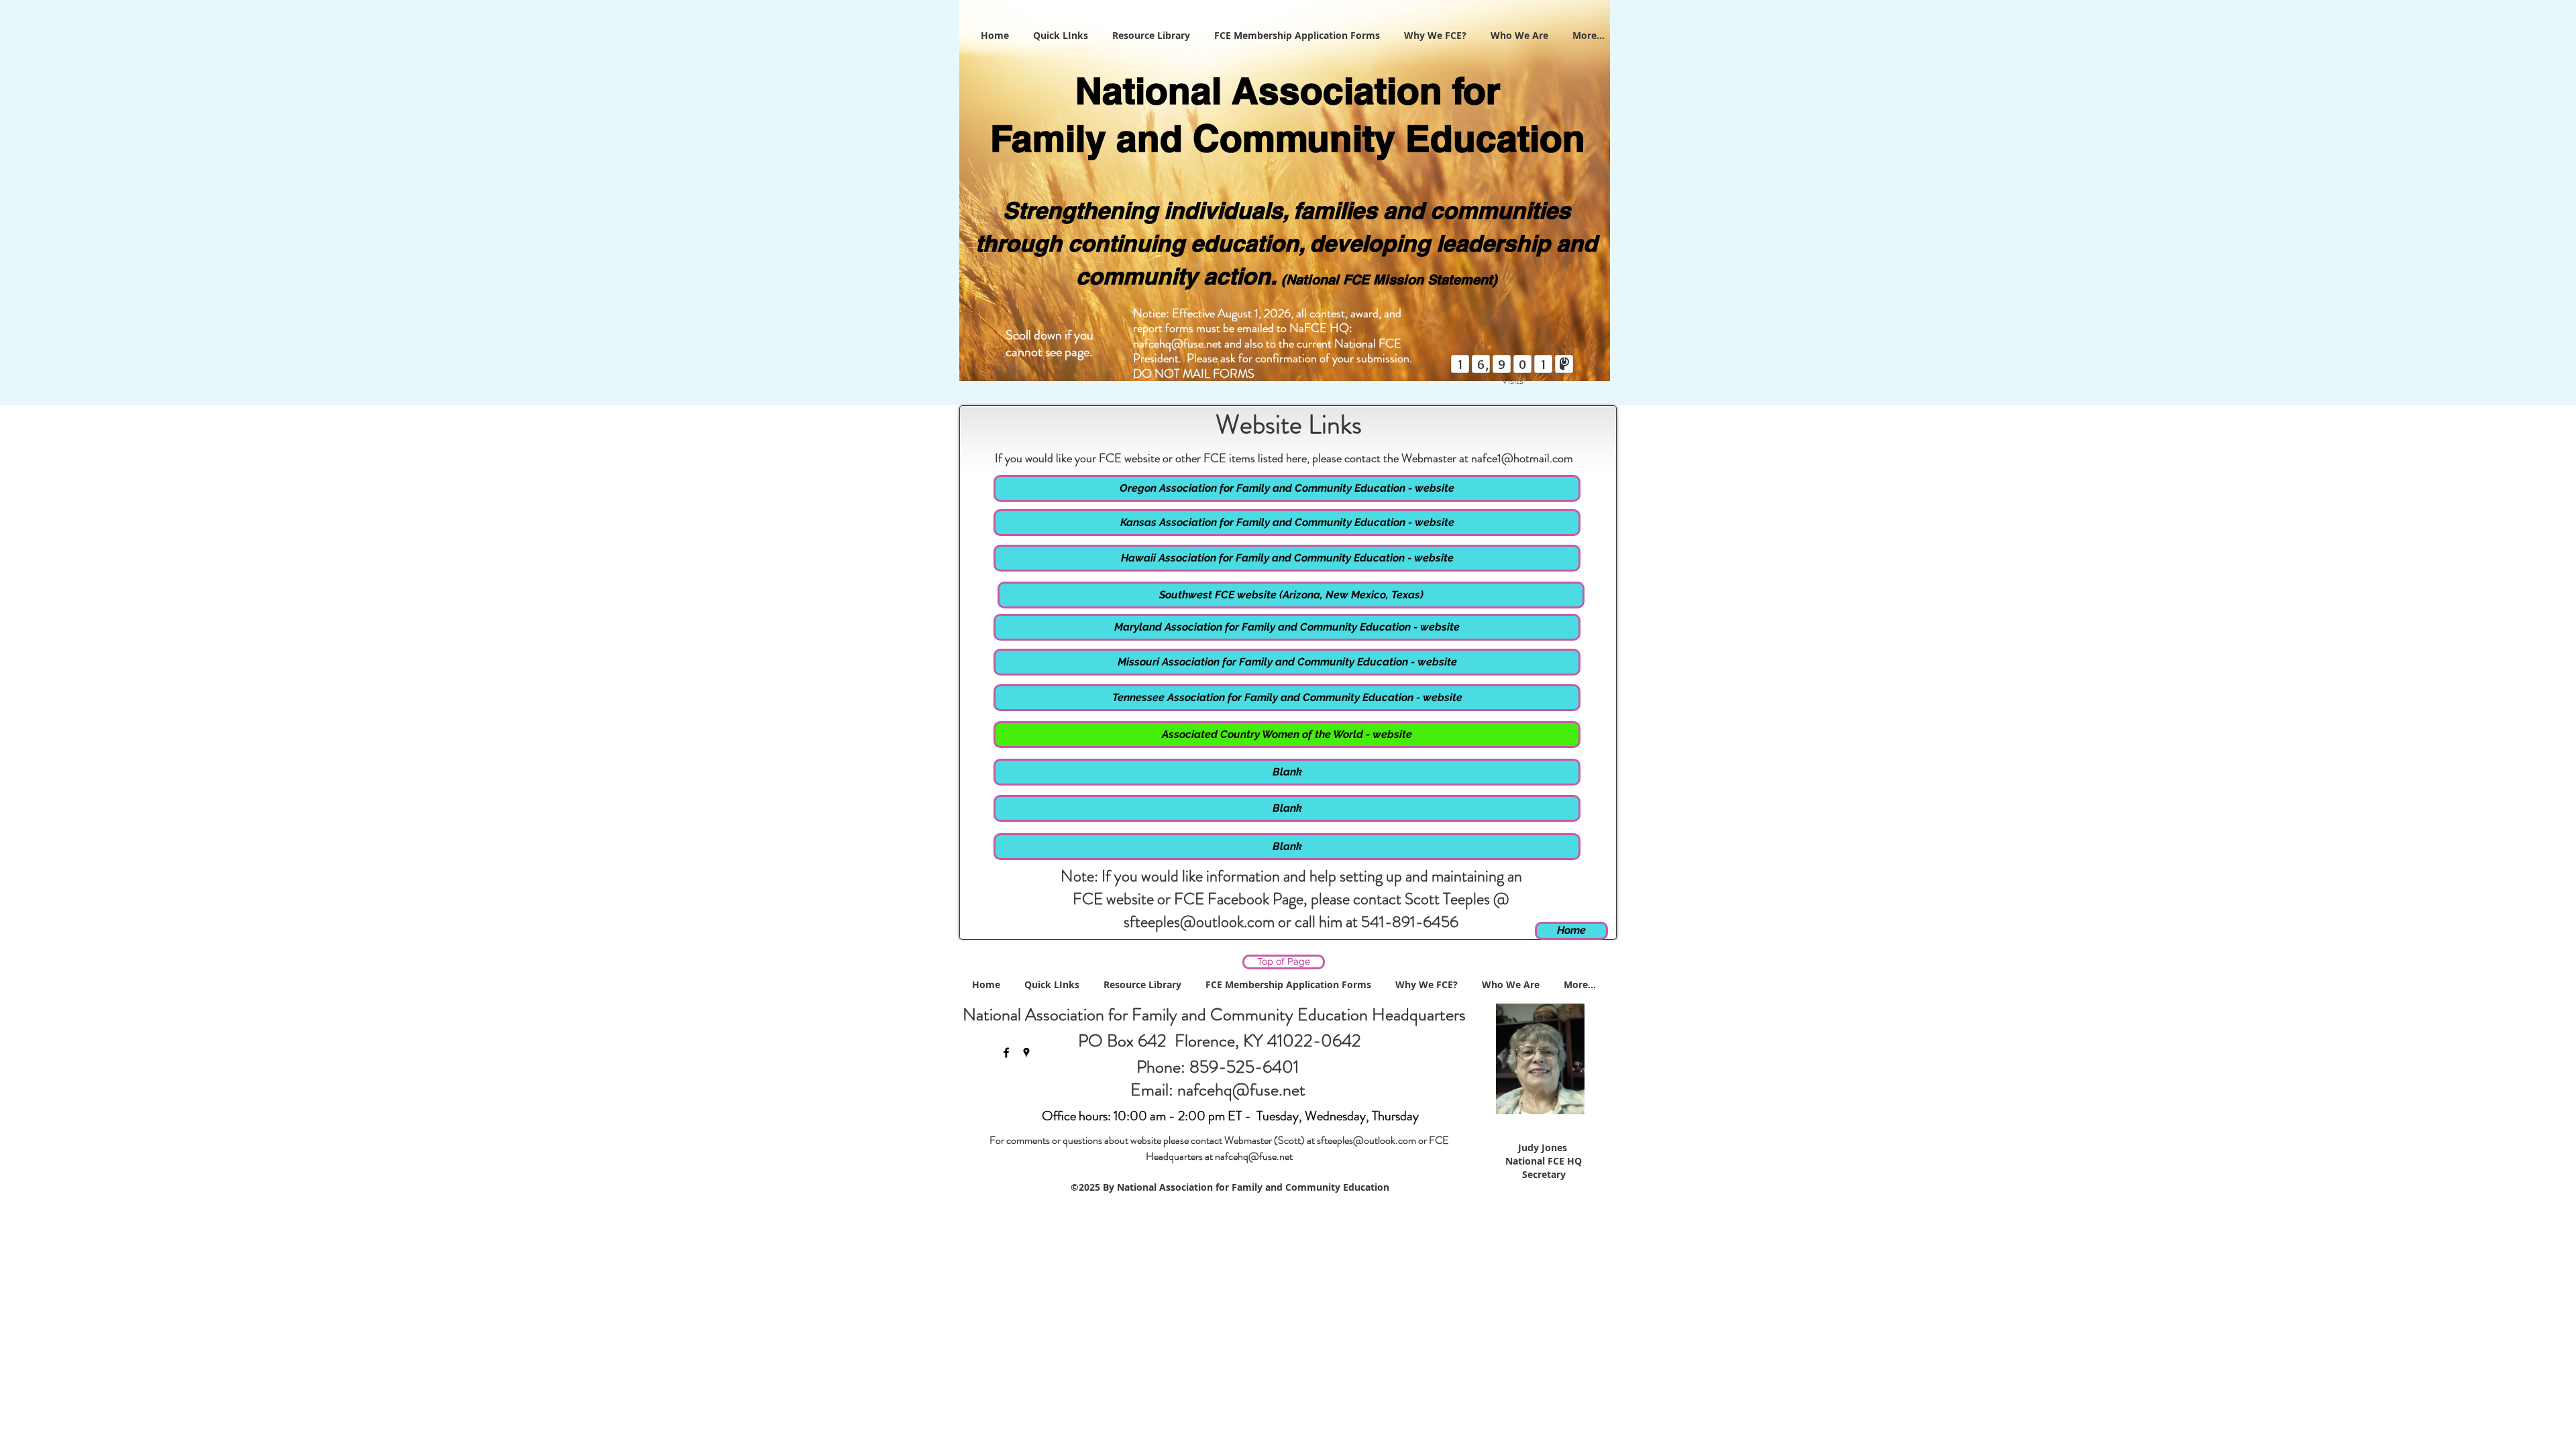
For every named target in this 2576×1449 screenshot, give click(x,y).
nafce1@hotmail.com (1522, 458)
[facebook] (1006, 1053)
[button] (1287, 772)
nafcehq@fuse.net (1177, 343)
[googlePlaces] (1026, 1053)
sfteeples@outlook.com (1199, 922)
